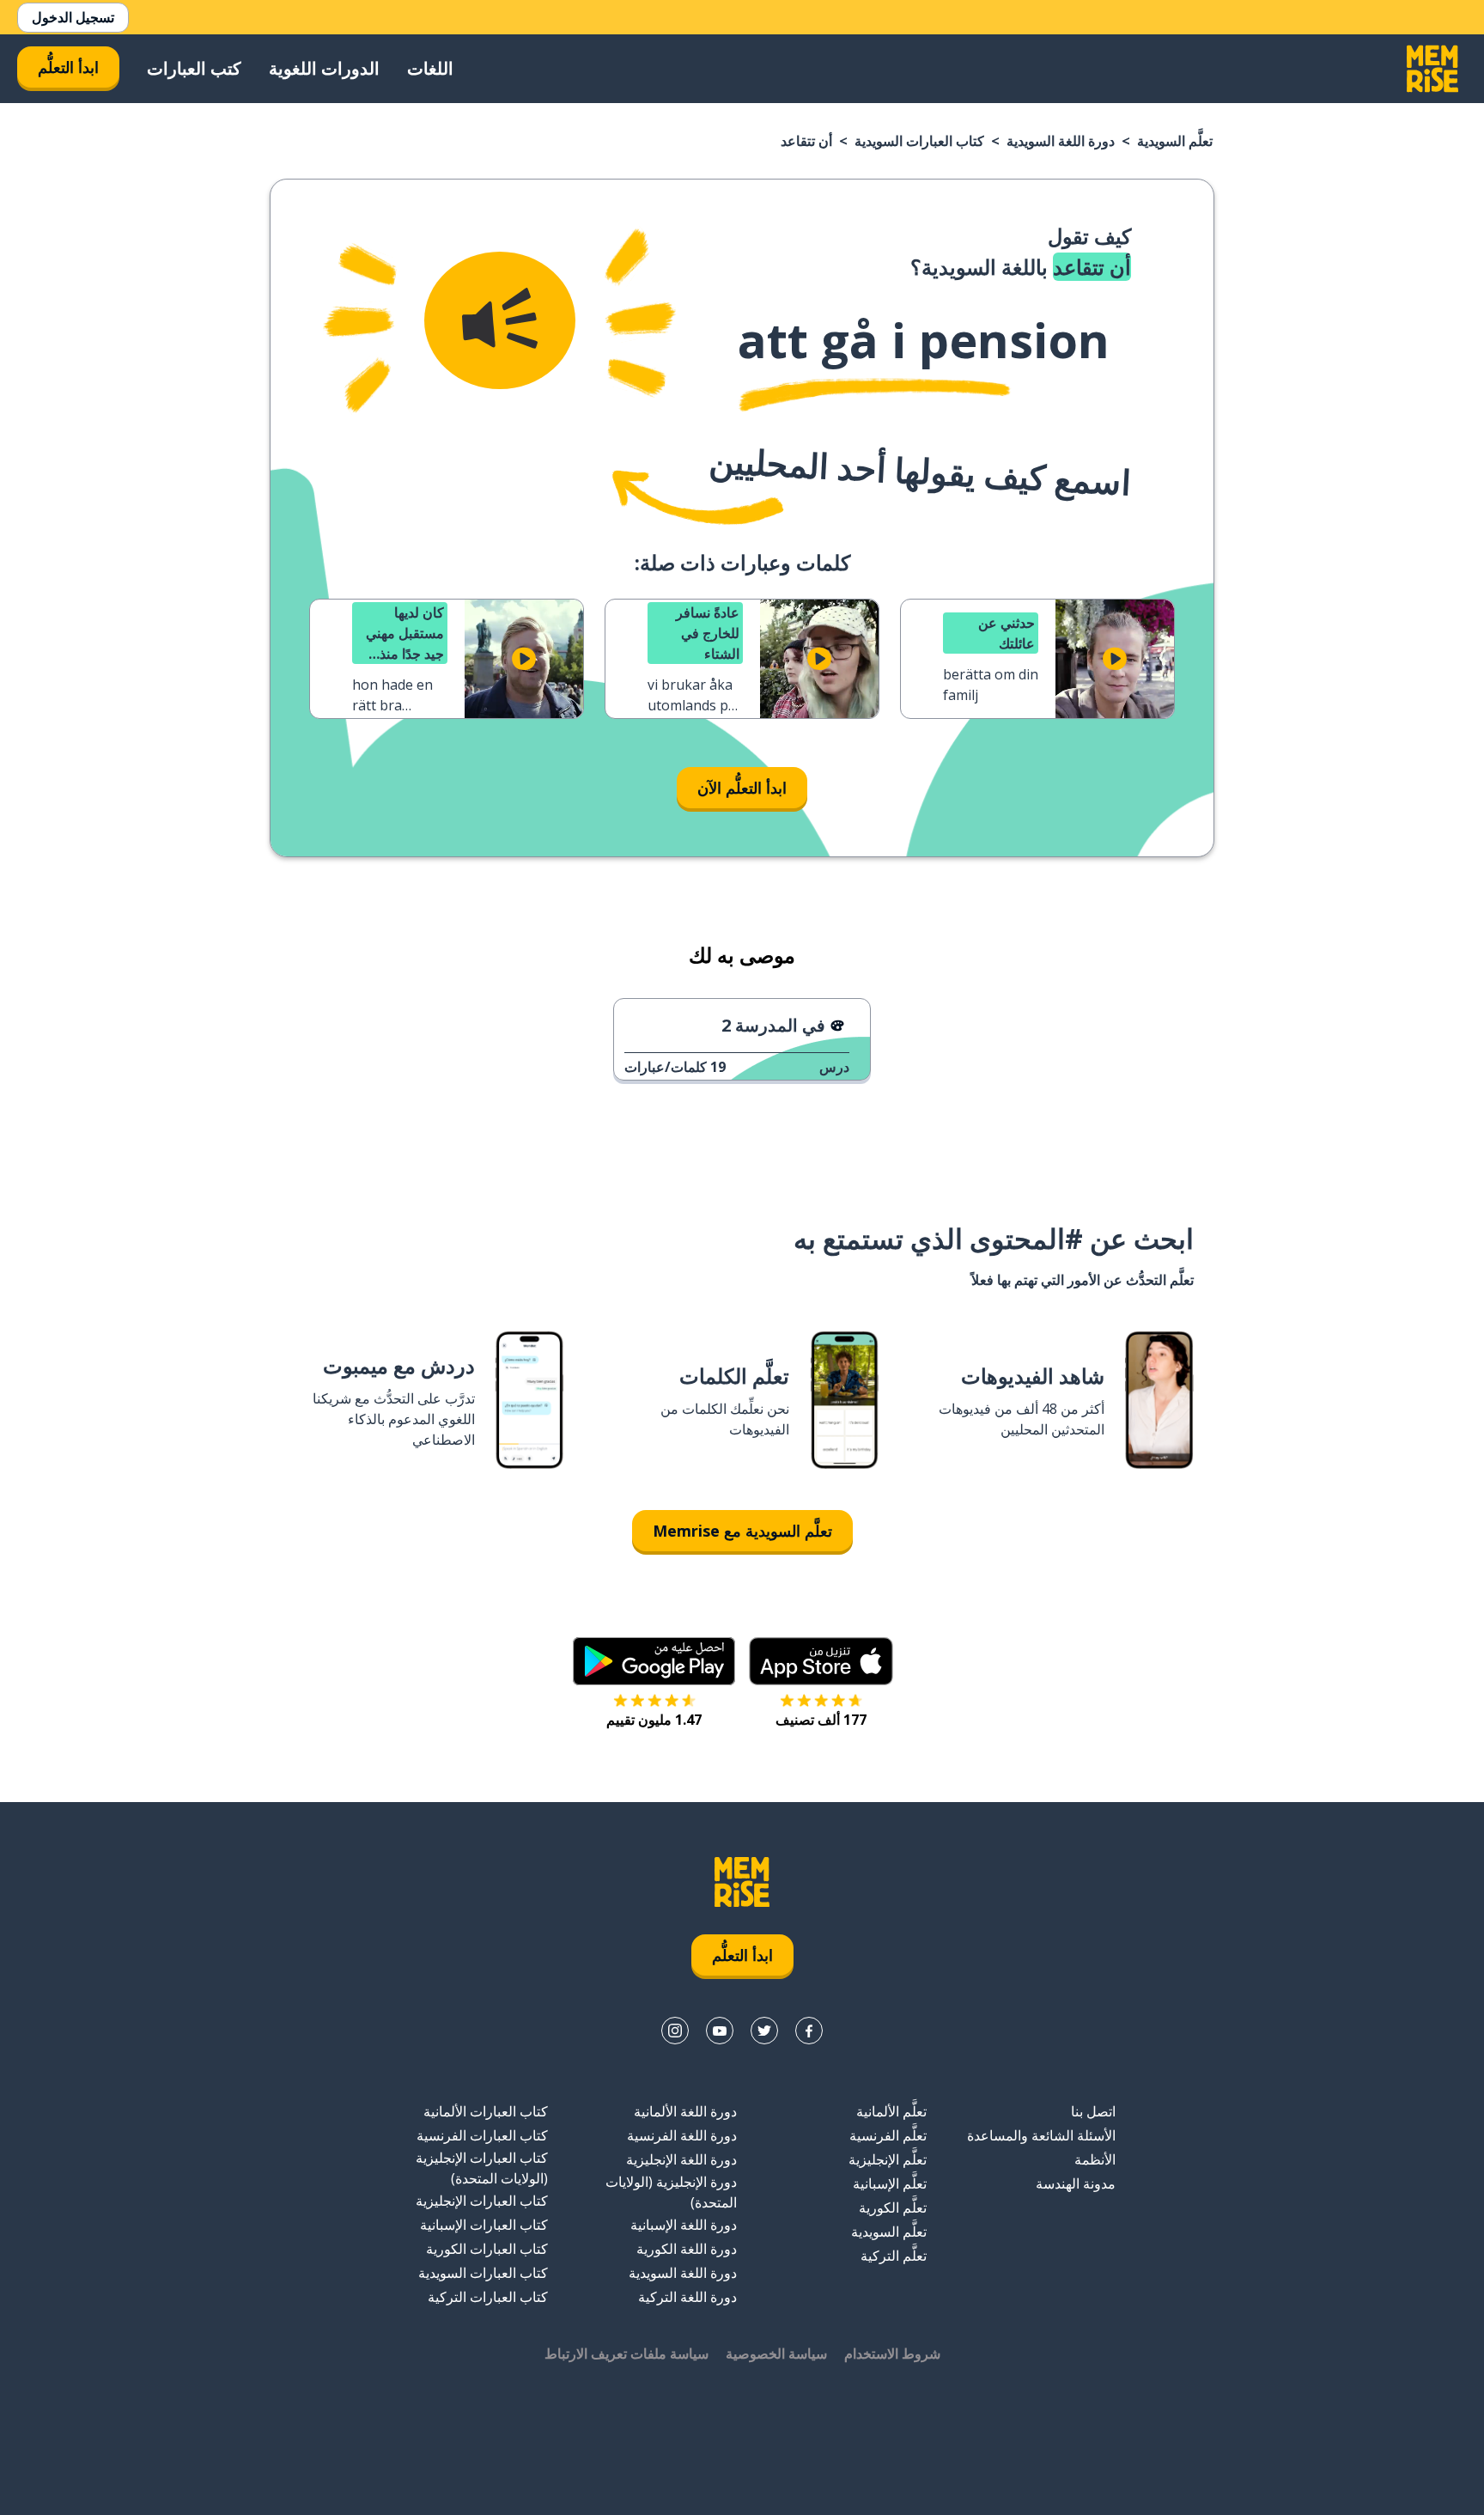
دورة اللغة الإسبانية (684, 2225)
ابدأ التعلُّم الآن (742, 788)
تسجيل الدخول (73, 17)
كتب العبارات (194, 68)
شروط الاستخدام (892, 2354)
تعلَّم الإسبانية (890, 2183)
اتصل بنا (1093, 2111)
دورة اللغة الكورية (687, 2249)
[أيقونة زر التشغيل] (1115, 659)
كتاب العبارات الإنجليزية (482, 2201)
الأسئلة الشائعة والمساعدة (1041, 2135)
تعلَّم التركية (894, 2256)
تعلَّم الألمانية (891, 2111)
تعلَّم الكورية (893, 2207)
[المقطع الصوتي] (500, 320)
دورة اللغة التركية (687, 2297)
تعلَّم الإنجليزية (888, 2159)
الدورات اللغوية (324, 68)
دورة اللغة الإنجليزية (681, 2159)
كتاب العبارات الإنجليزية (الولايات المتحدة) (482, 2168)
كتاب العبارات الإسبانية (484, 2225)
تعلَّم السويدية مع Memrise (742, 1531)
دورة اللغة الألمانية (685, 2111)
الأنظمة (1095, 2159)
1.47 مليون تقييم (654, 1720)
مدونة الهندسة (1076, 2183)
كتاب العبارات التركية (488, 2297)
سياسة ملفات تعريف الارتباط (626, 2354)
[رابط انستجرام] (675, 2031)
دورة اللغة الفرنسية (682, 2135)
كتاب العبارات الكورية (487, 2249)
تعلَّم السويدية (1175, 141)
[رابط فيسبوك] (809, 2031)
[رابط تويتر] (764, 2031)
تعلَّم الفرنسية (888, 2135)
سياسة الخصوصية (776, 2354)
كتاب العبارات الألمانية (486, 2111)
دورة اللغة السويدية (1061, 141)
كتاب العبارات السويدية (919, 141)
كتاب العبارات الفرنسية (482, 2135)
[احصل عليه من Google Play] (654, 1661)
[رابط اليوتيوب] (720, 2031)
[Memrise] (1432, 69)
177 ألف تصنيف (821, 1720)
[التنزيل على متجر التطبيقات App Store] (821, 1661)
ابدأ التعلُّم (68, 67)
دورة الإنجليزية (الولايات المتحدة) (671, 2192)
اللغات (430, 68)
